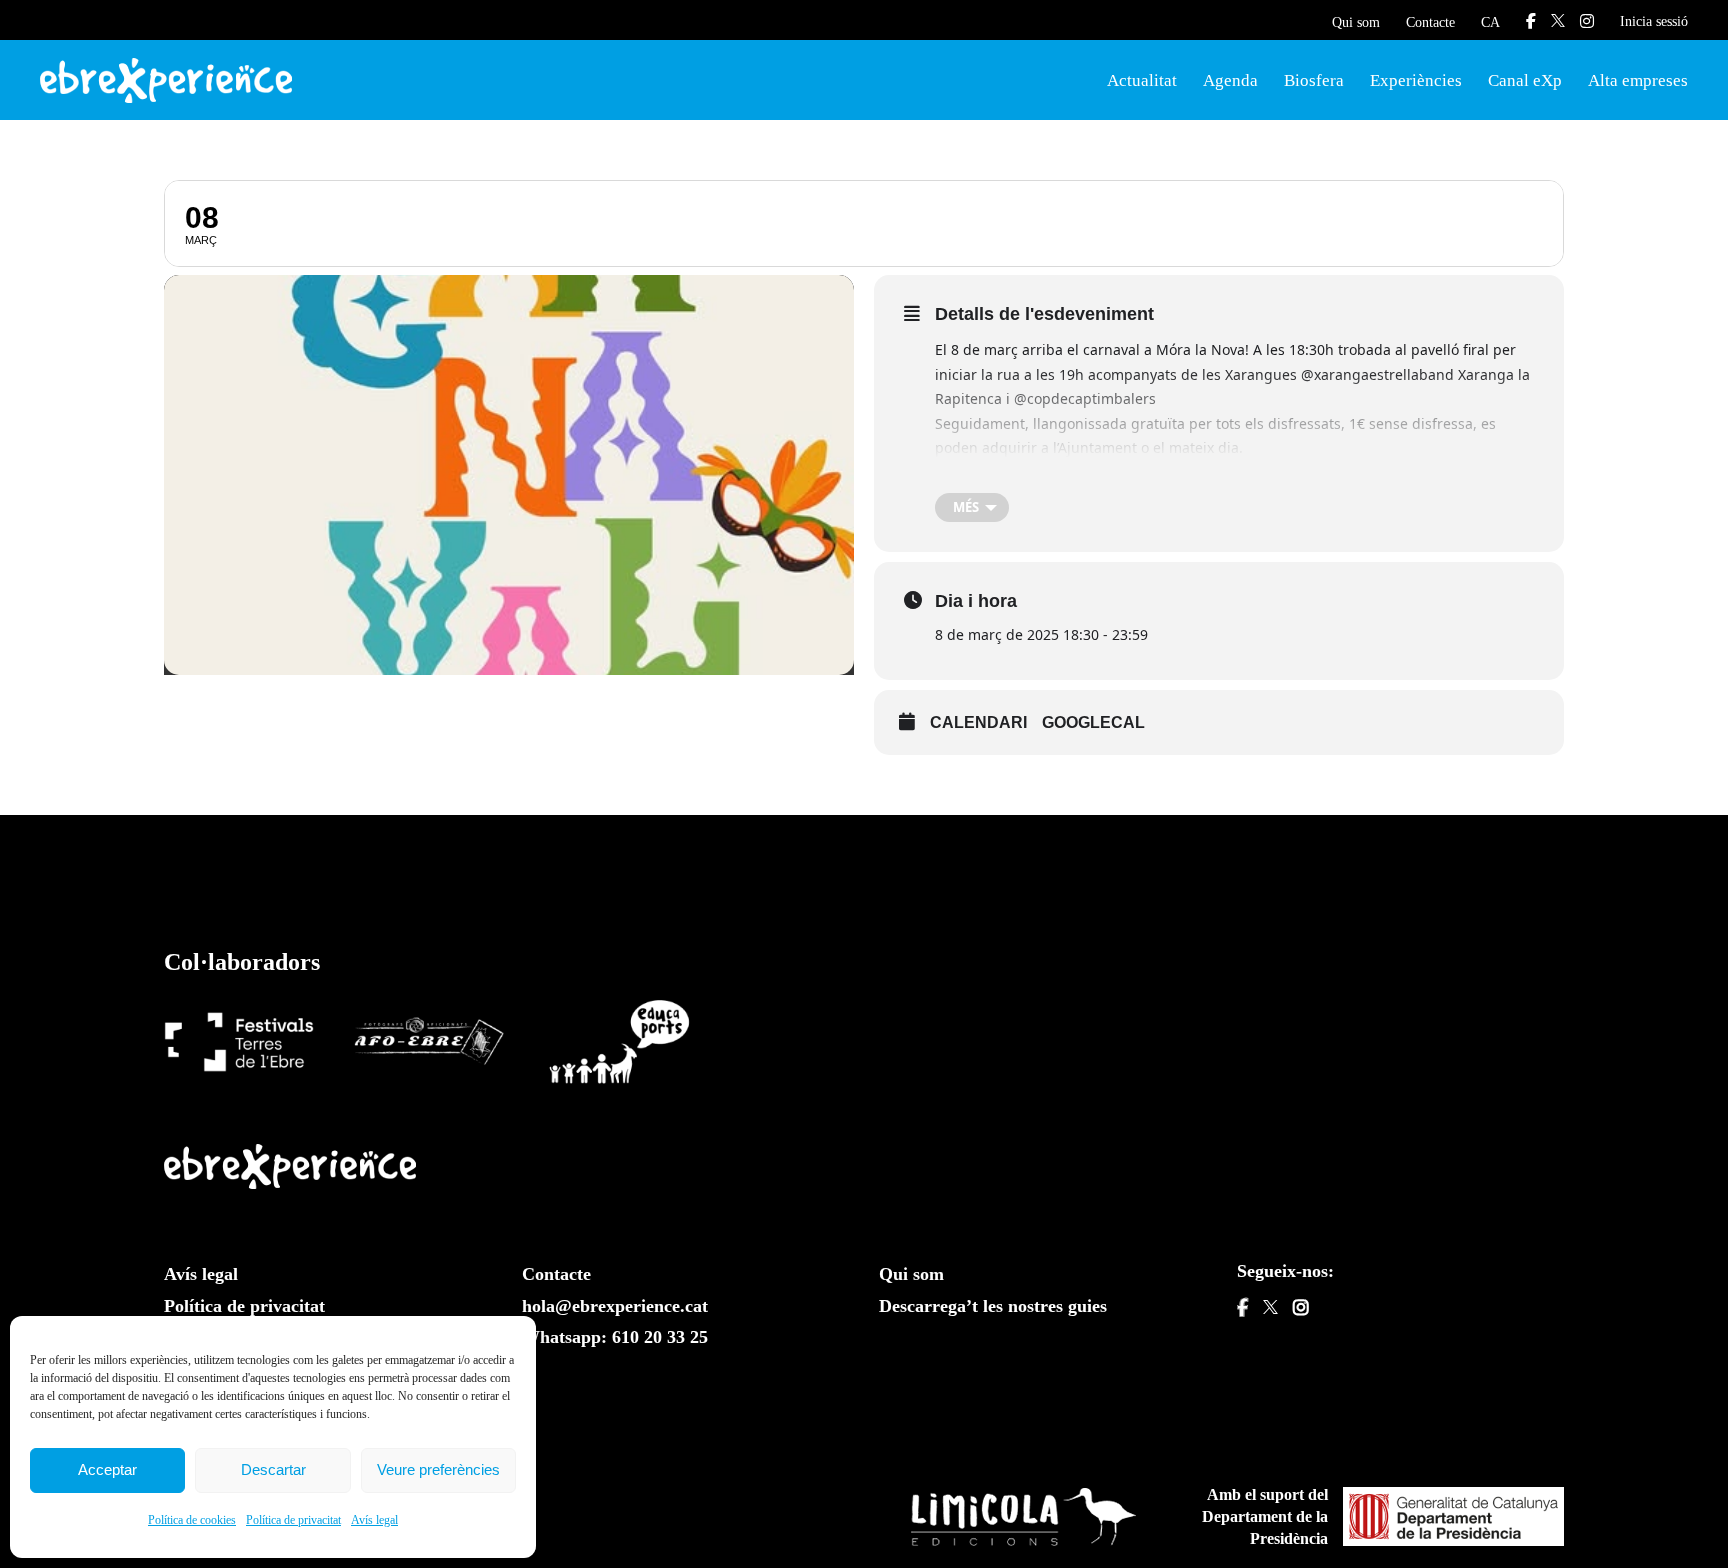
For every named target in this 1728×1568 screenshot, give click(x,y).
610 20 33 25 (660, 1337)
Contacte (1430, 22)
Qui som (1356, 22)
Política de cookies (192, 1520)
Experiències (1416, 80)
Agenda (1230, 80)
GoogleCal (1093, 722)
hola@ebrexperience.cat (615, 1306)
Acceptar (107, 1469)
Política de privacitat (293, 1520)
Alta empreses (1638, 80)
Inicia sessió (1654, 21)
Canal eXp (1525, 80)
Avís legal (374, 1520)
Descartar (273, 1469)
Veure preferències (438, 1469)
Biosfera (1314, 80)
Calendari (978, 722)
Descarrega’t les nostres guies (993, 1306)
